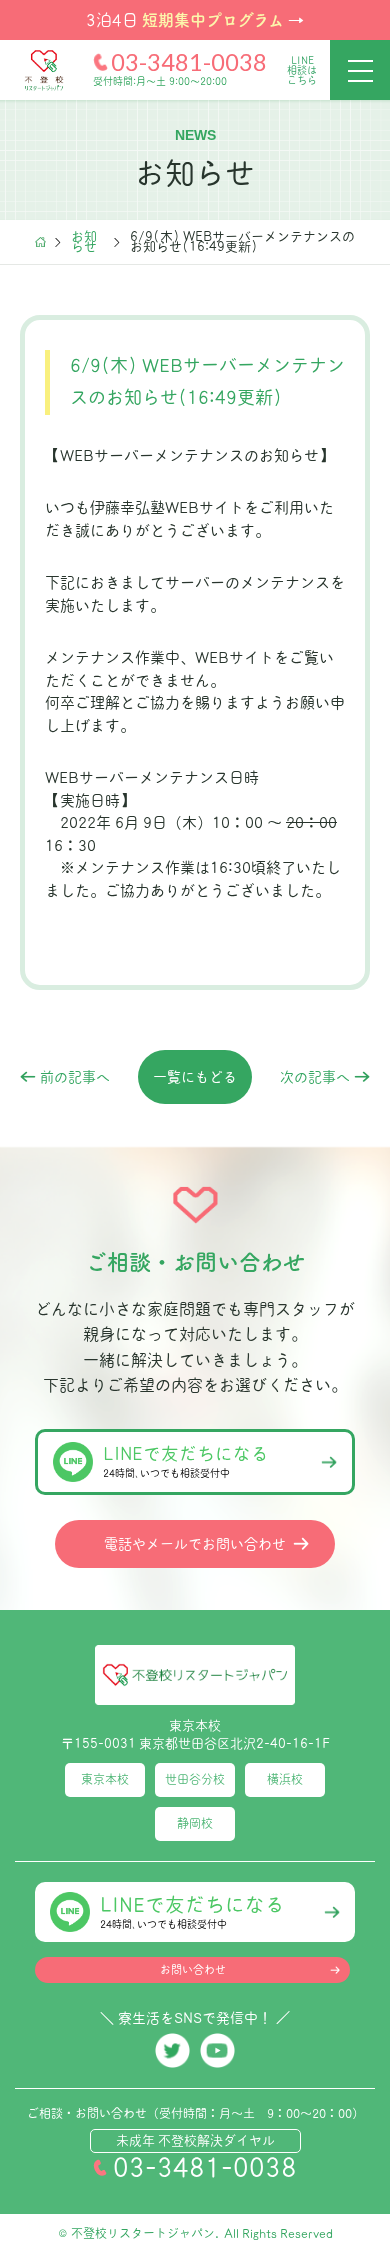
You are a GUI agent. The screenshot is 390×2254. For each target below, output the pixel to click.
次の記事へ (315, 1077)
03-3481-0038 (189, 62)
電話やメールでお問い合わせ (195, 1544)
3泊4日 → (195, 19)
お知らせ (84, 242)
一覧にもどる (195, 1077)
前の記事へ (75, 1077)
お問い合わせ (193, 1970)
